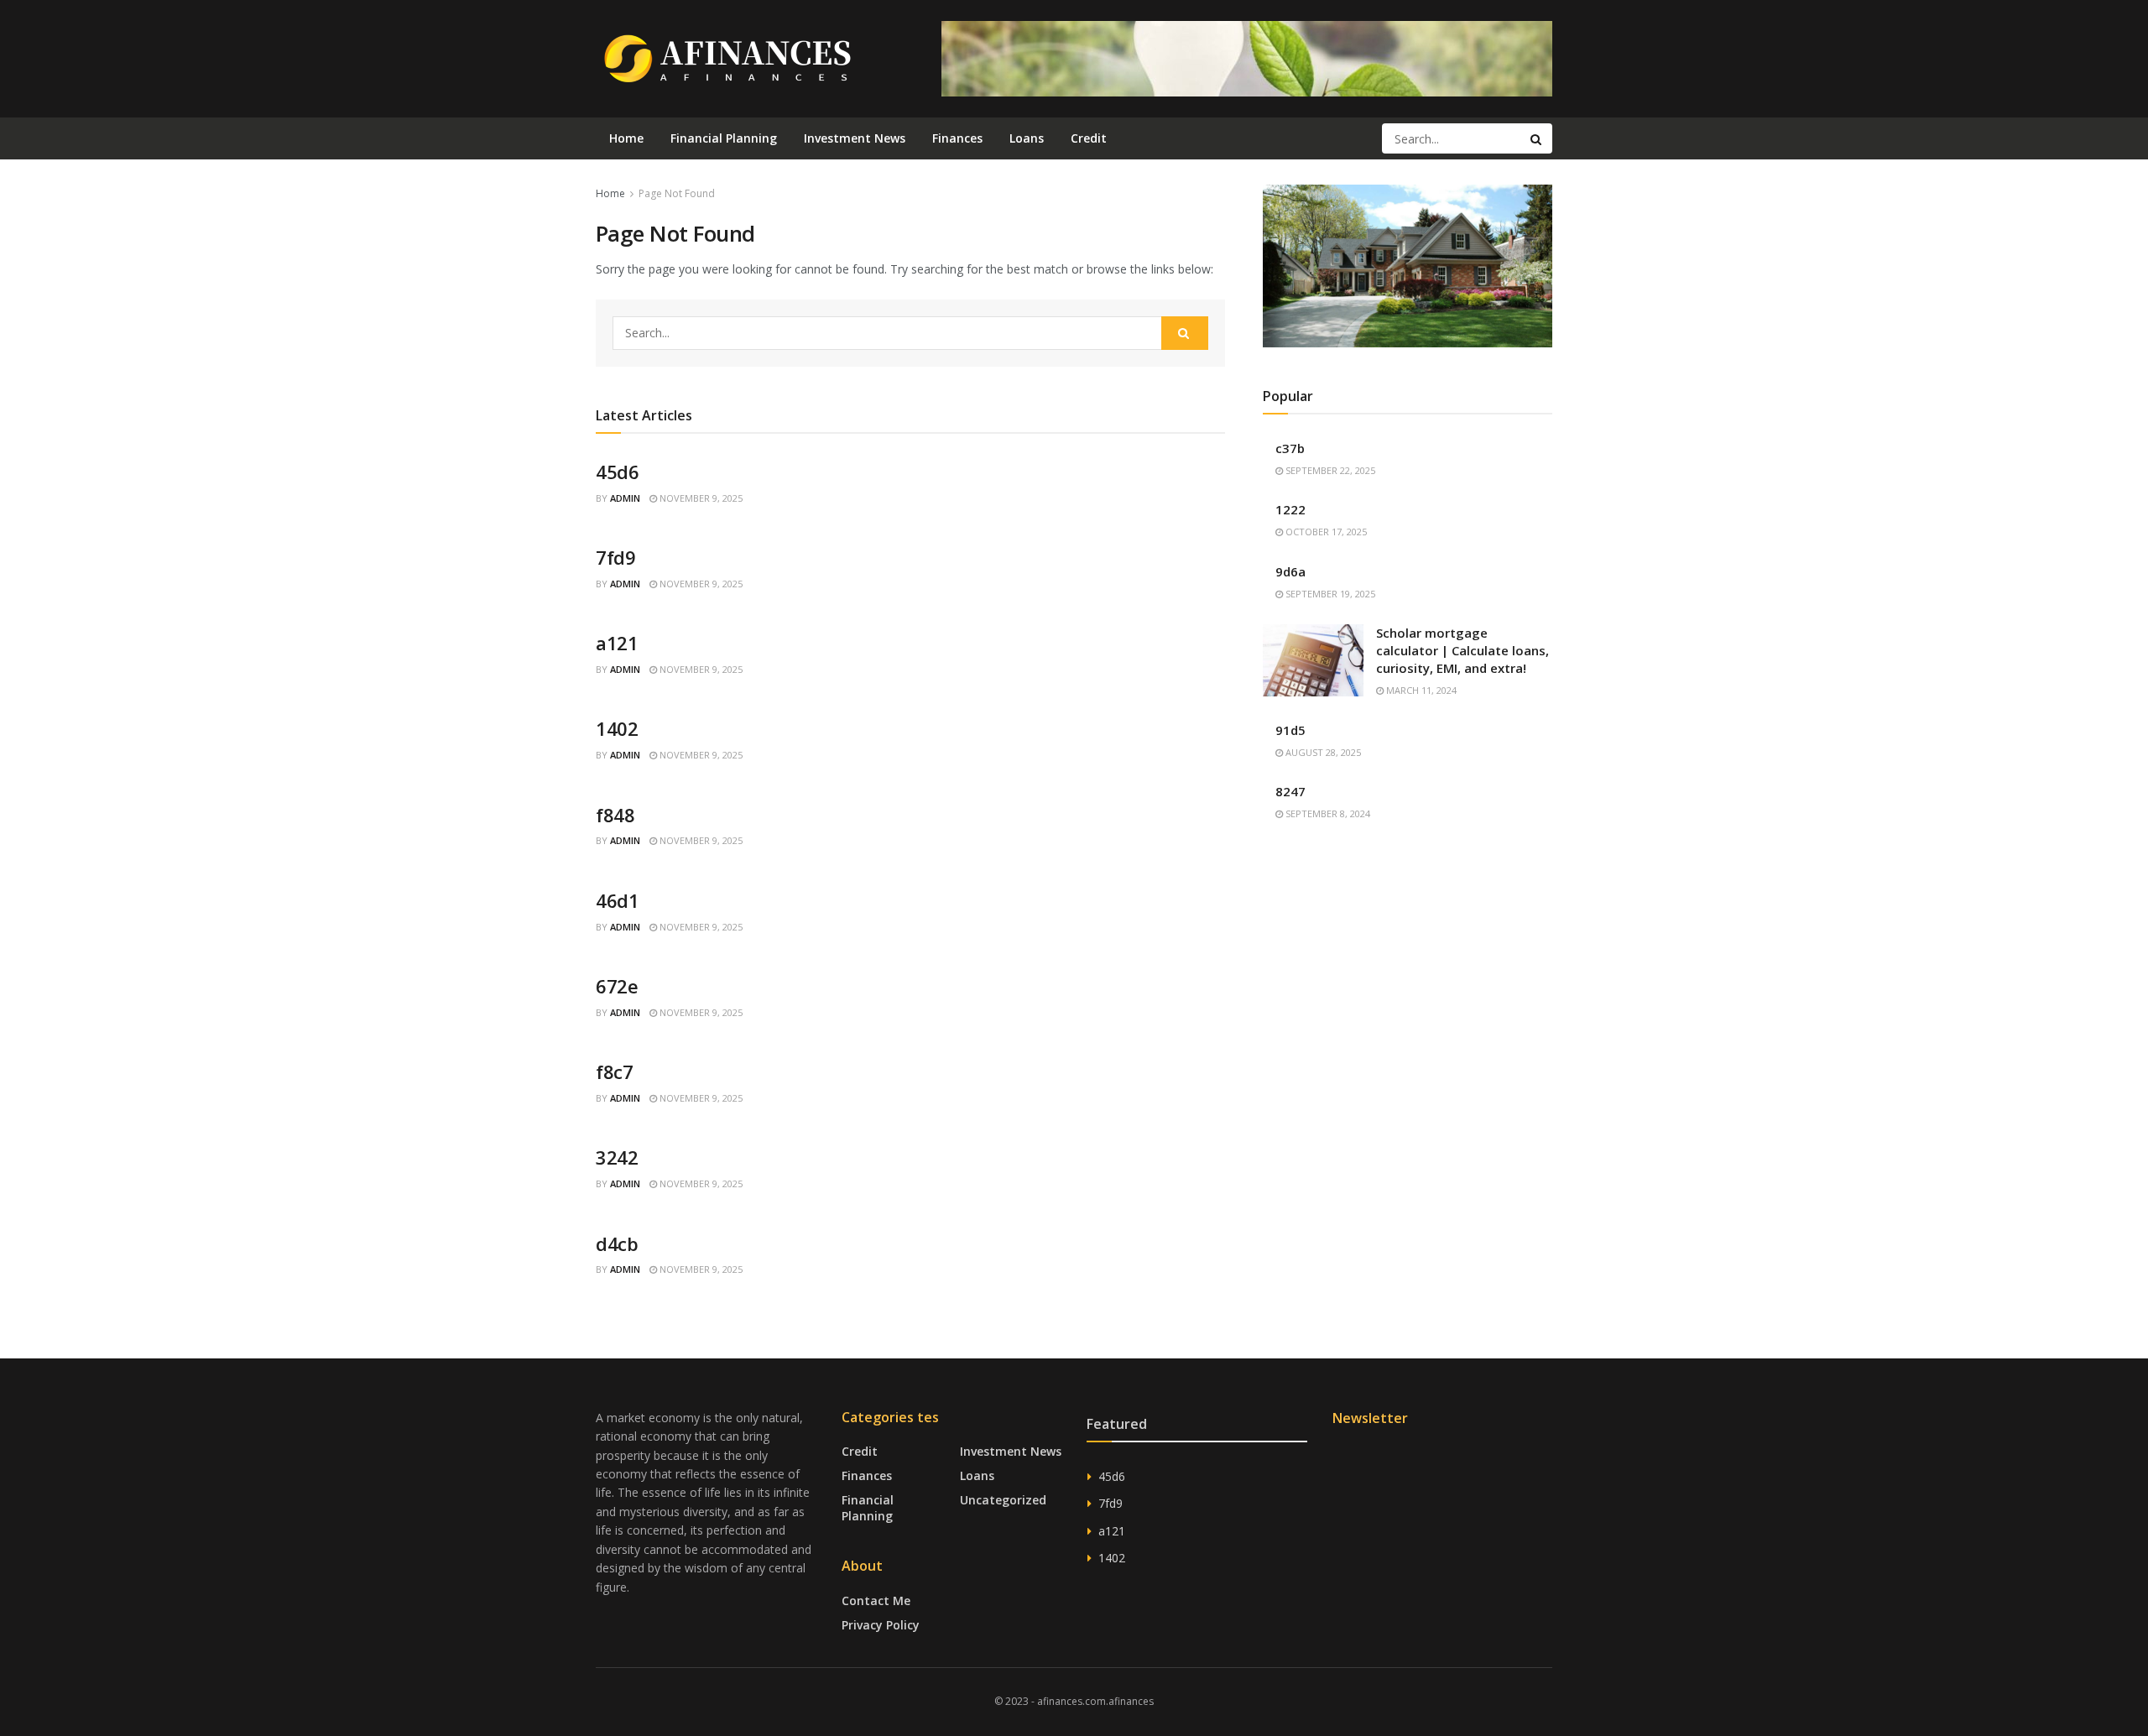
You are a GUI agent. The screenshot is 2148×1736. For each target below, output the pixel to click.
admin (625, 498)
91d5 (1290, 730)
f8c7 (614, 1071)
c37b (1290, 448)
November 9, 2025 (700, 498)
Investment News (855, 138)
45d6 (617, 472)
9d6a (1290, 571)
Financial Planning (724, 138)
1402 (617, 728)
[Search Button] (1537, 138)
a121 (617, 643)
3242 (617, 1157)
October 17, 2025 (1325, 532)
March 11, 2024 (1420, 690)
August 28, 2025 (1322, 752)
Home (626, 138)
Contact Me (876, 1600)
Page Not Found (677, 193)
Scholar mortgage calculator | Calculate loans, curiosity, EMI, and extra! (1462, 650)
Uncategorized (1003, 1500)
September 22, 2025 (1329, 470)
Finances (957, 138)
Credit (1089, 138)
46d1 (617, 900)
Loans (1027, 138)
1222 (1290, 509)
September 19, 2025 (1329, 594)
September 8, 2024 (1327, 813)
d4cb (617, 1243)
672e (617, 986)
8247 (1290, 791)
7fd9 (615, 557)
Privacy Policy (881, 1625)
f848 (615, 815)
